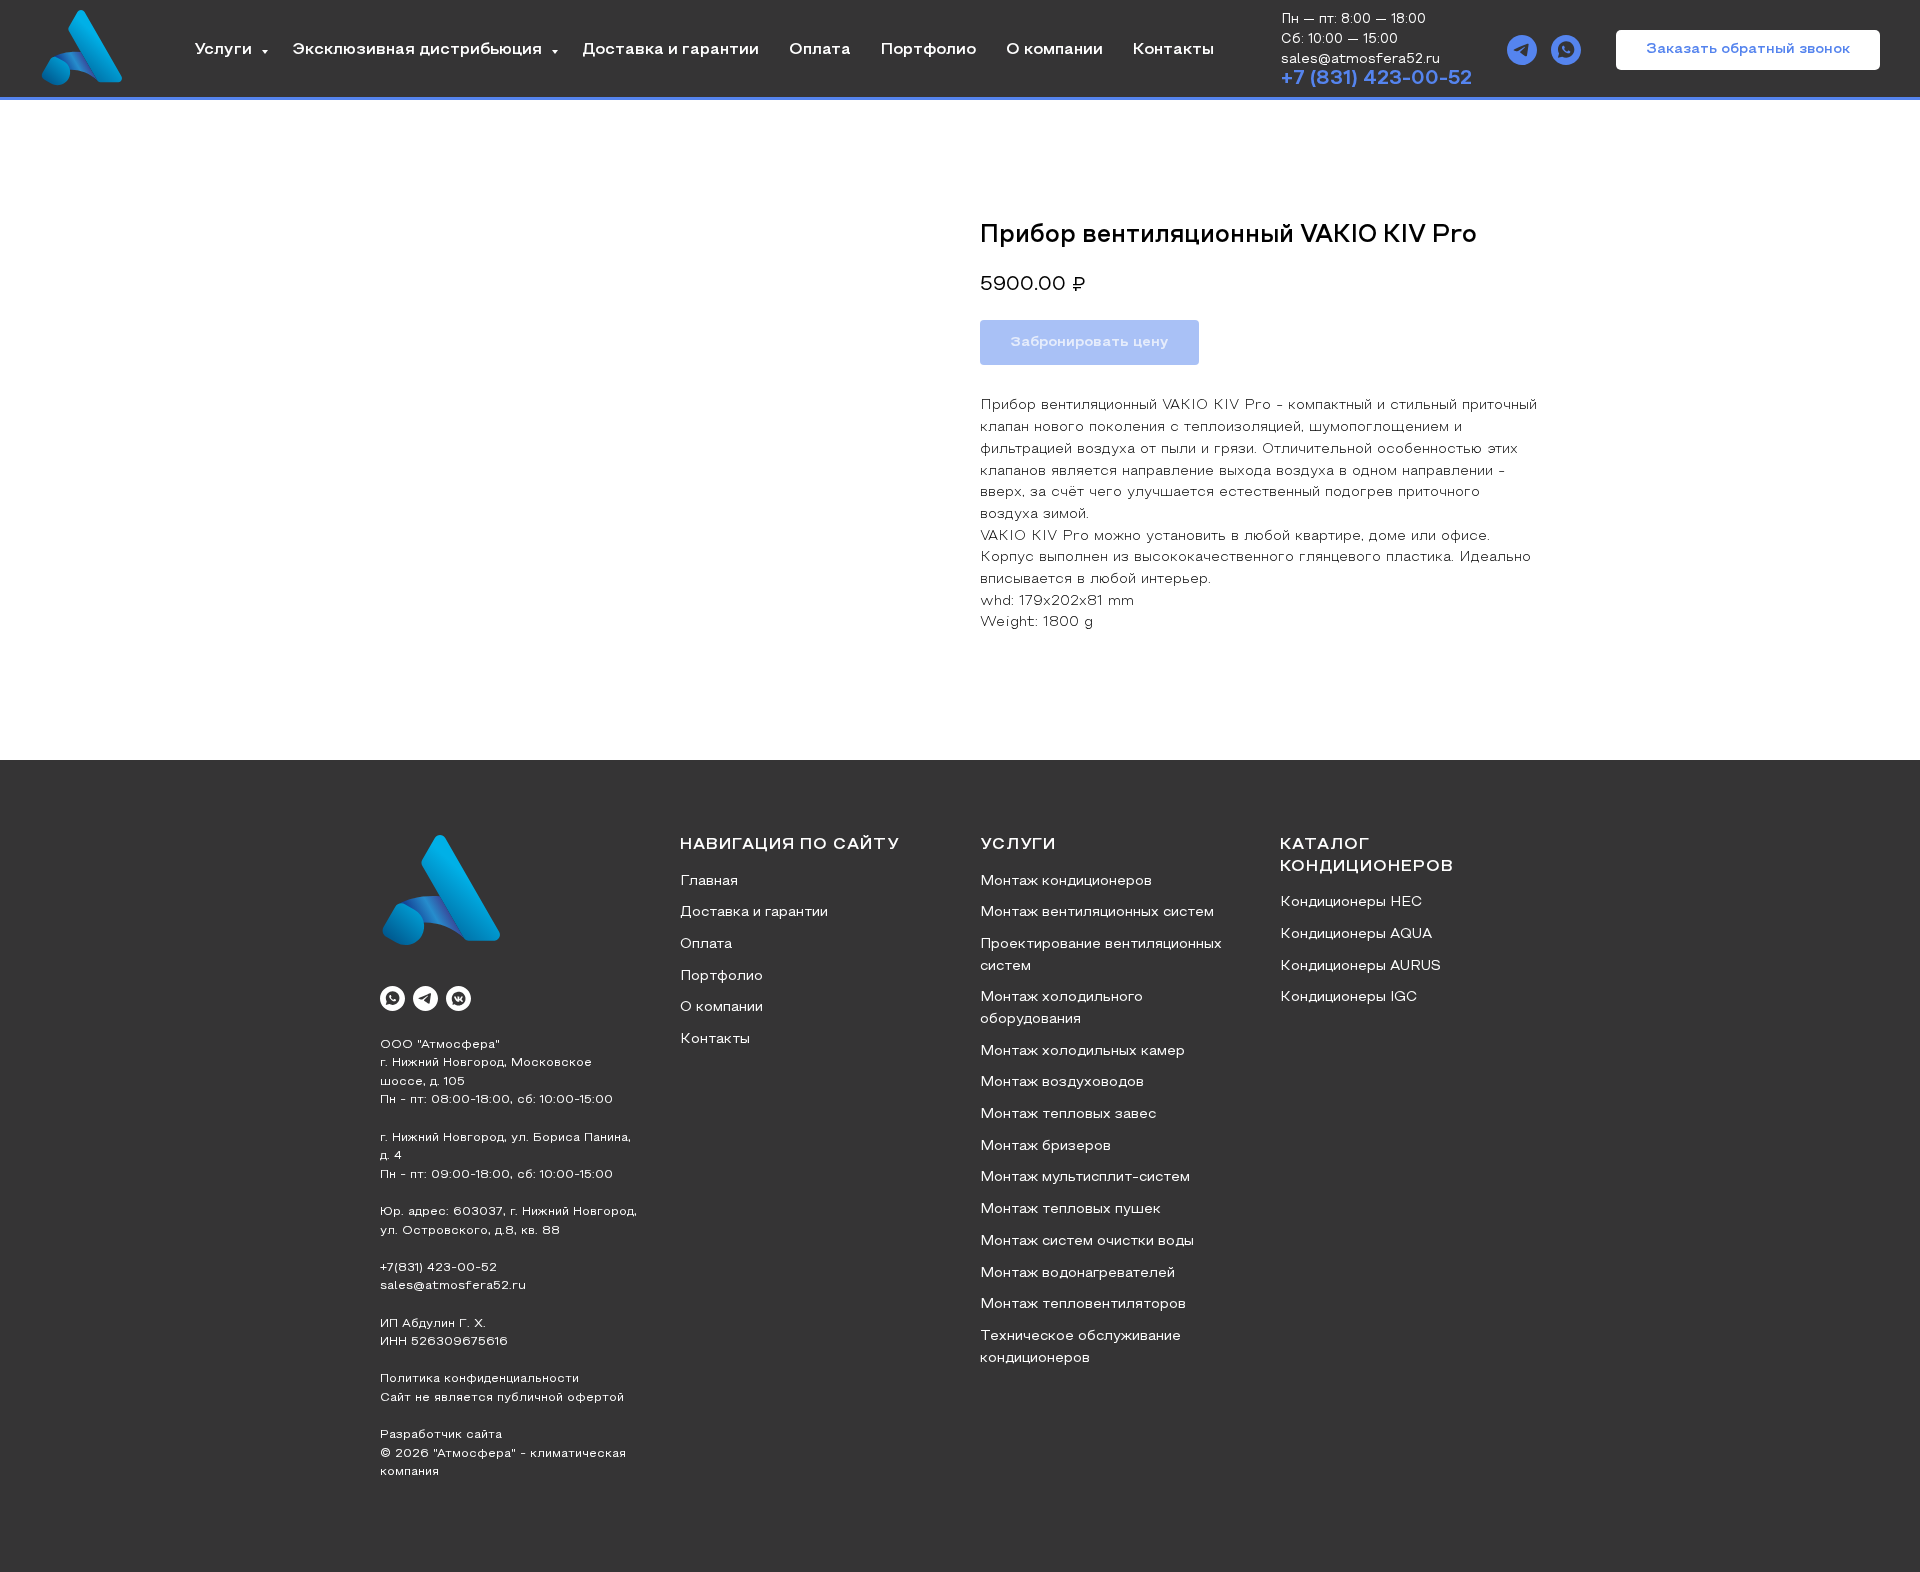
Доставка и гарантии (670, 50)
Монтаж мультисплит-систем (1085, 1177)
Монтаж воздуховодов (1062, 1082)
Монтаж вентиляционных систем (1097, 912)
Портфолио (928, 50)
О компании (1054, 50)
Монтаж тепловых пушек (1070, 1209)
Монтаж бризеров (1045, 1146)
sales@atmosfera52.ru (453, 1286)
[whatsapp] (1566, 50)
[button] (1748, 50)
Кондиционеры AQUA (1356, 934)
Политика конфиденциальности (479, 1379)
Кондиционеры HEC (1351, 902)
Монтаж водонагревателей (1077, 1273)
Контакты (1173, 50)
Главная (709, 881)
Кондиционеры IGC (1348, 997)
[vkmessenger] (458, 998)
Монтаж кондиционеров (1066, 881)
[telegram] (1522, 50)
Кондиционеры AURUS (1360, 966)
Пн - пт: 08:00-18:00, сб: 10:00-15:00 (496, 1100)
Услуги (225, 50)
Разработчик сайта (441, 1435)
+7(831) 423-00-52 (438, 1268)
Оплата (820, 50)
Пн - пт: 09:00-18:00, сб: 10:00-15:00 (496, 1175)
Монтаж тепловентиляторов (1083, 1304)
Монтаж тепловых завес (1068, 1114)
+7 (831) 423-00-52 (1376, 79)
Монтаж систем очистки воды (1087, 1241)
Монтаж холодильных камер (1082, 1051)
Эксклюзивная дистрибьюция (419, 50)
